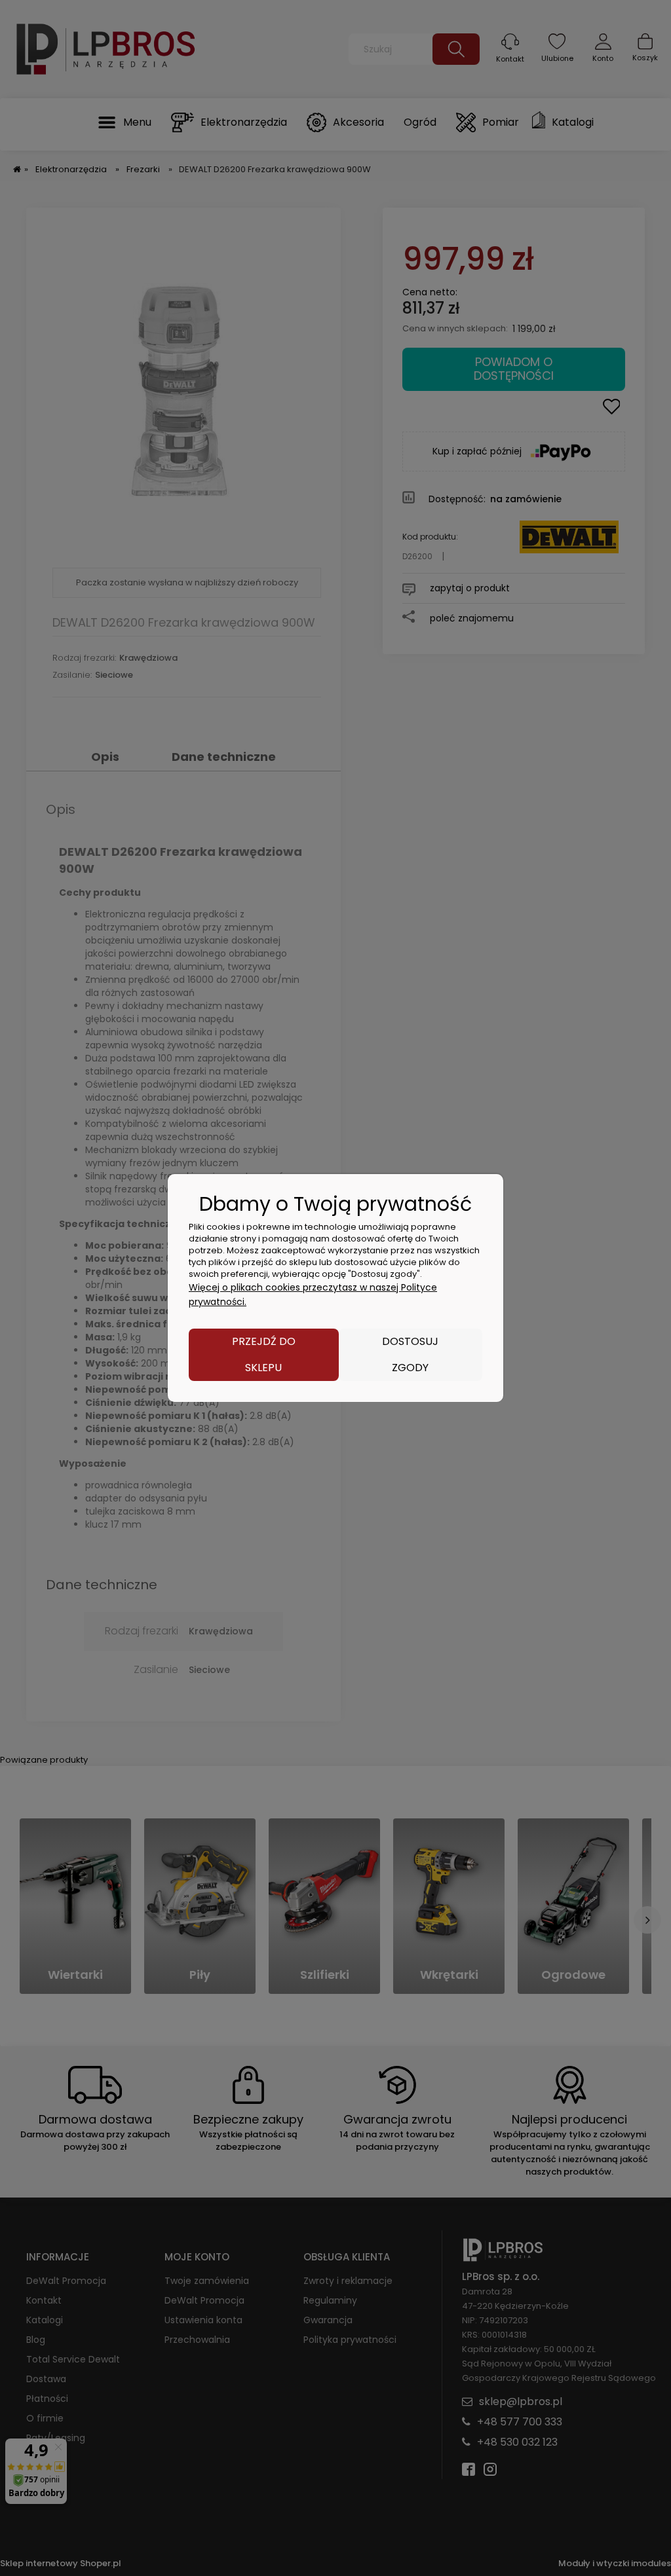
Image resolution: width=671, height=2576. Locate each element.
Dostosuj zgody (410, 1354)
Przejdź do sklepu (264, 1354)
